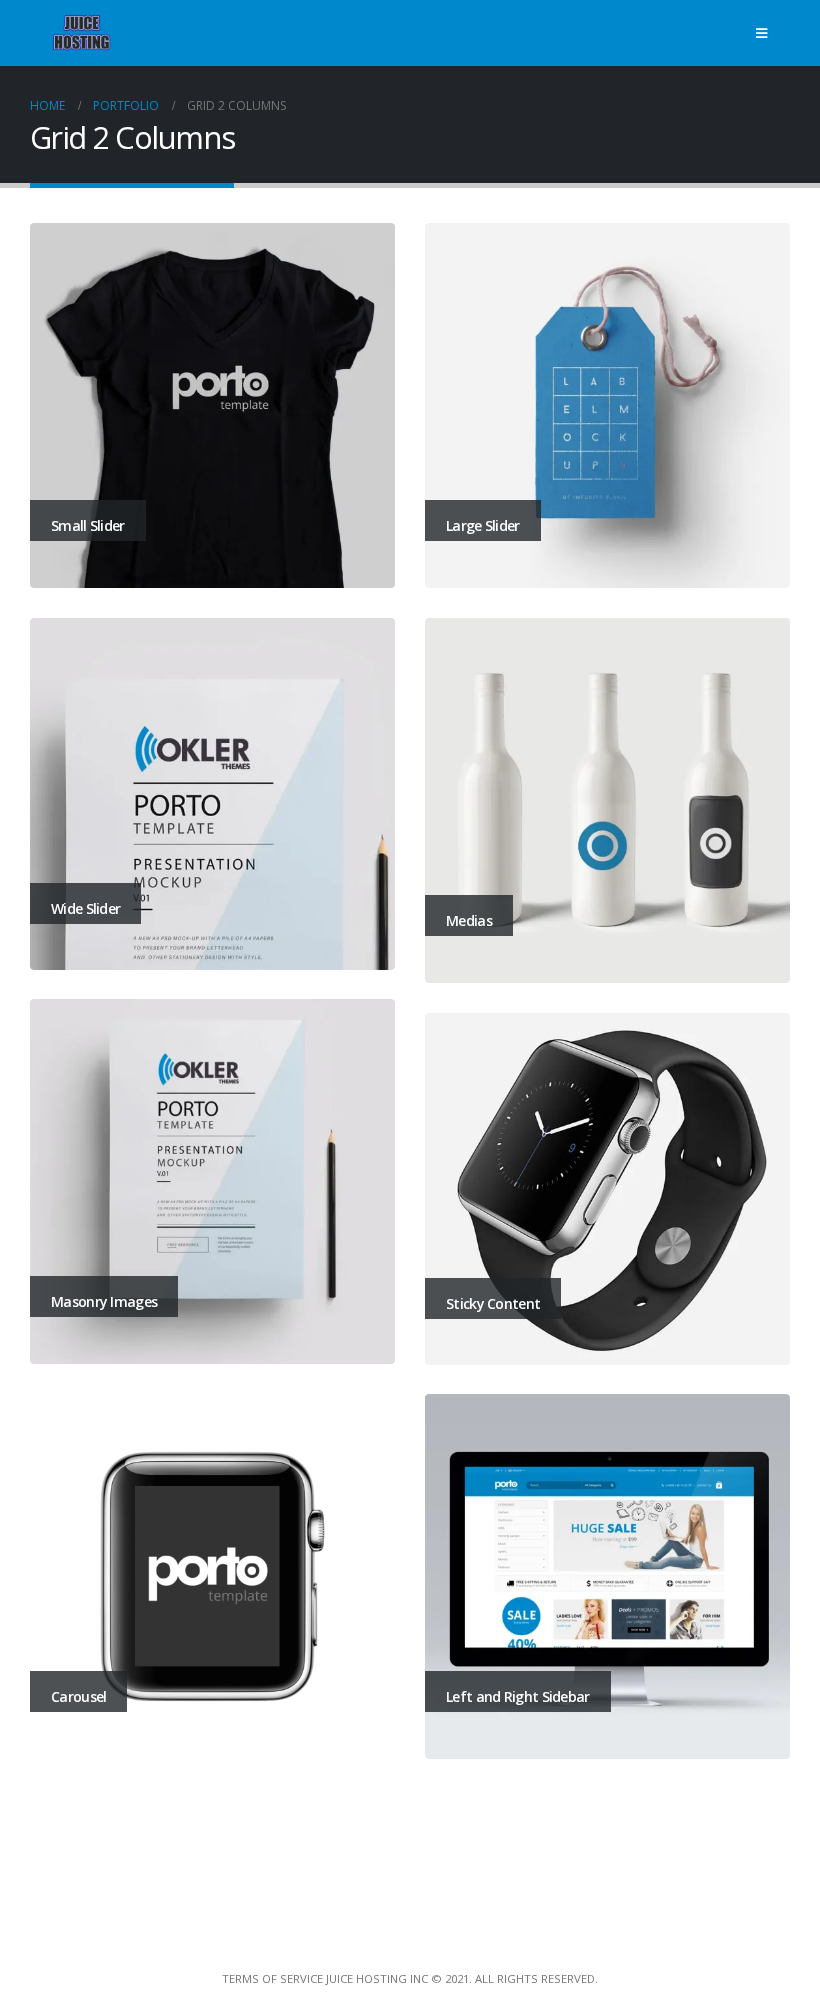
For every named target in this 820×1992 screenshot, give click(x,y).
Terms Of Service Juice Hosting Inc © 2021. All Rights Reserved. (410, 1978)
